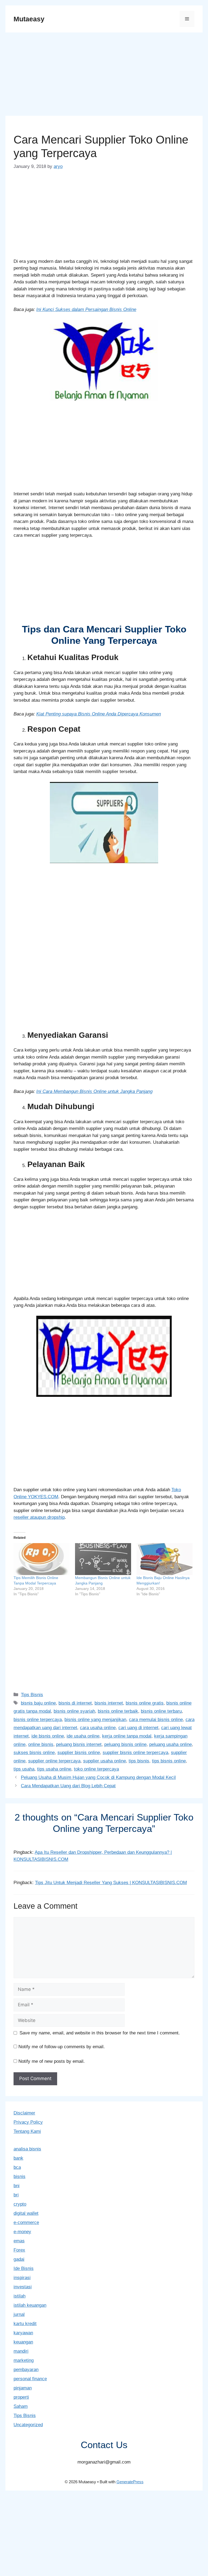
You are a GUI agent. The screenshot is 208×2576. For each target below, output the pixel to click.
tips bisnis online (169, 1761)
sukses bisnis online (34, 1753)
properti (21, 2397)
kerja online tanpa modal (127, 1736)
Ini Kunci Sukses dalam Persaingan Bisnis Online (86, 309)
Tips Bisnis (32, 1695)
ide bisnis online (48, 1736)
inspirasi (22, 2278)
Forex (19, 2250)
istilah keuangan (30, 2305)
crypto (20, 2204)
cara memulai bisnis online (156, 1720)
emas (19, 2241)
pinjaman (23, 2388)
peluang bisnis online (125, 1744)
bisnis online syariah (74, 1711)
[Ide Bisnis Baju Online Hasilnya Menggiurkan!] (165, 1559)
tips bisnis (139, 1761)
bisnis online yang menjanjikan (95, 1720)
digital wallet (26, 2213)
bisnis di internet (75, 1703)
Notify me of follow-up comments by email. (62, 2047)
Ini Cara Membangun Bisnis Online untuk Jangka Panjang (94, 1091)
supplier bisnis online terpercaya (135, 1753)
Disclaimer (24, 2113)
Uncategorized (28, 2425)
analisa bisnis (27, 2149)
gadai (19, 2259)
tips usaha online (54, 1769)
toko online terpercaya (96, 1769)
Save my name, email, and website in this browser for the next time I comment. (100, 2033)
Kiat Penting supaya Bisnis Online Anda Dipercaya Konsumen (99, 714)
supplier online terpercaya (54, 1761)
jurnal (19, 2314)
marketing (24, 2360)
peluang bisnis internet (79, 1744)
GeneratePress (130, 2482)
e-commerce (26, 2222)
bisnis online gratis (145, 1703)
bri (16, 2195)
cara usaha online (98, 1728)
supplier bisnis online (79, 1753)
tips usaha (24, 1769)
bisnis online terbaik (118, 1711)
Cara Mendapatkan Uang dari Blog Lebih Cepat (68, 1786)
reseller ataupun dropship (39, 1517)
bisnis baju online (38, 1703)
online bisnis (41, 1744)
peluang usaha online (170, 1744)
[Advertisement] (104, 76)
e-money (22, 2232)
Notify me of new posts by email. (52, 2061)
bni (17, 2186)
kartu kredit (25, 2324)
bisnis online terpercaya (38, 1720)
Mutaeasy (29, 19)
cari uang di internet (138, 1728)
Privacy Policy (28, 2122)
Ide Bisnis (24, 2268)
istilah (19, 2296)
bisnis (19, 2176)
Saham (21, 2406)
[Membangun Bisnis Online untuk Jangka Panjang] (103, 1559)
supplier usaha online (105, 1761)
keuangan (23, 2342)
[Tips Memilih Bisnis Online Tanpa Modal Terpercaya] (42, 1559)
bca (17, 2167)
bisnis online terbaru (161, 1711)
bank (18, 2158)
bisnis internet (109, 1703)
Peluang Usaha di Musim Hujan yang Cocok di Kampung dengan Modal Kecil (98, 1777)
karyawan (23, 2333)
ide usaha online (83, 1736)
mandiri (21, 2351)
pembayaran (26, 2370)
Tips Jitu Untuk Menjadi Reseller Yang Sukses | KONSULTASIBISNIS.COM (111, 1883)
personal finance (30, 2379)
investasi (23, 2287)
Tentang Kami (27, 2131)
